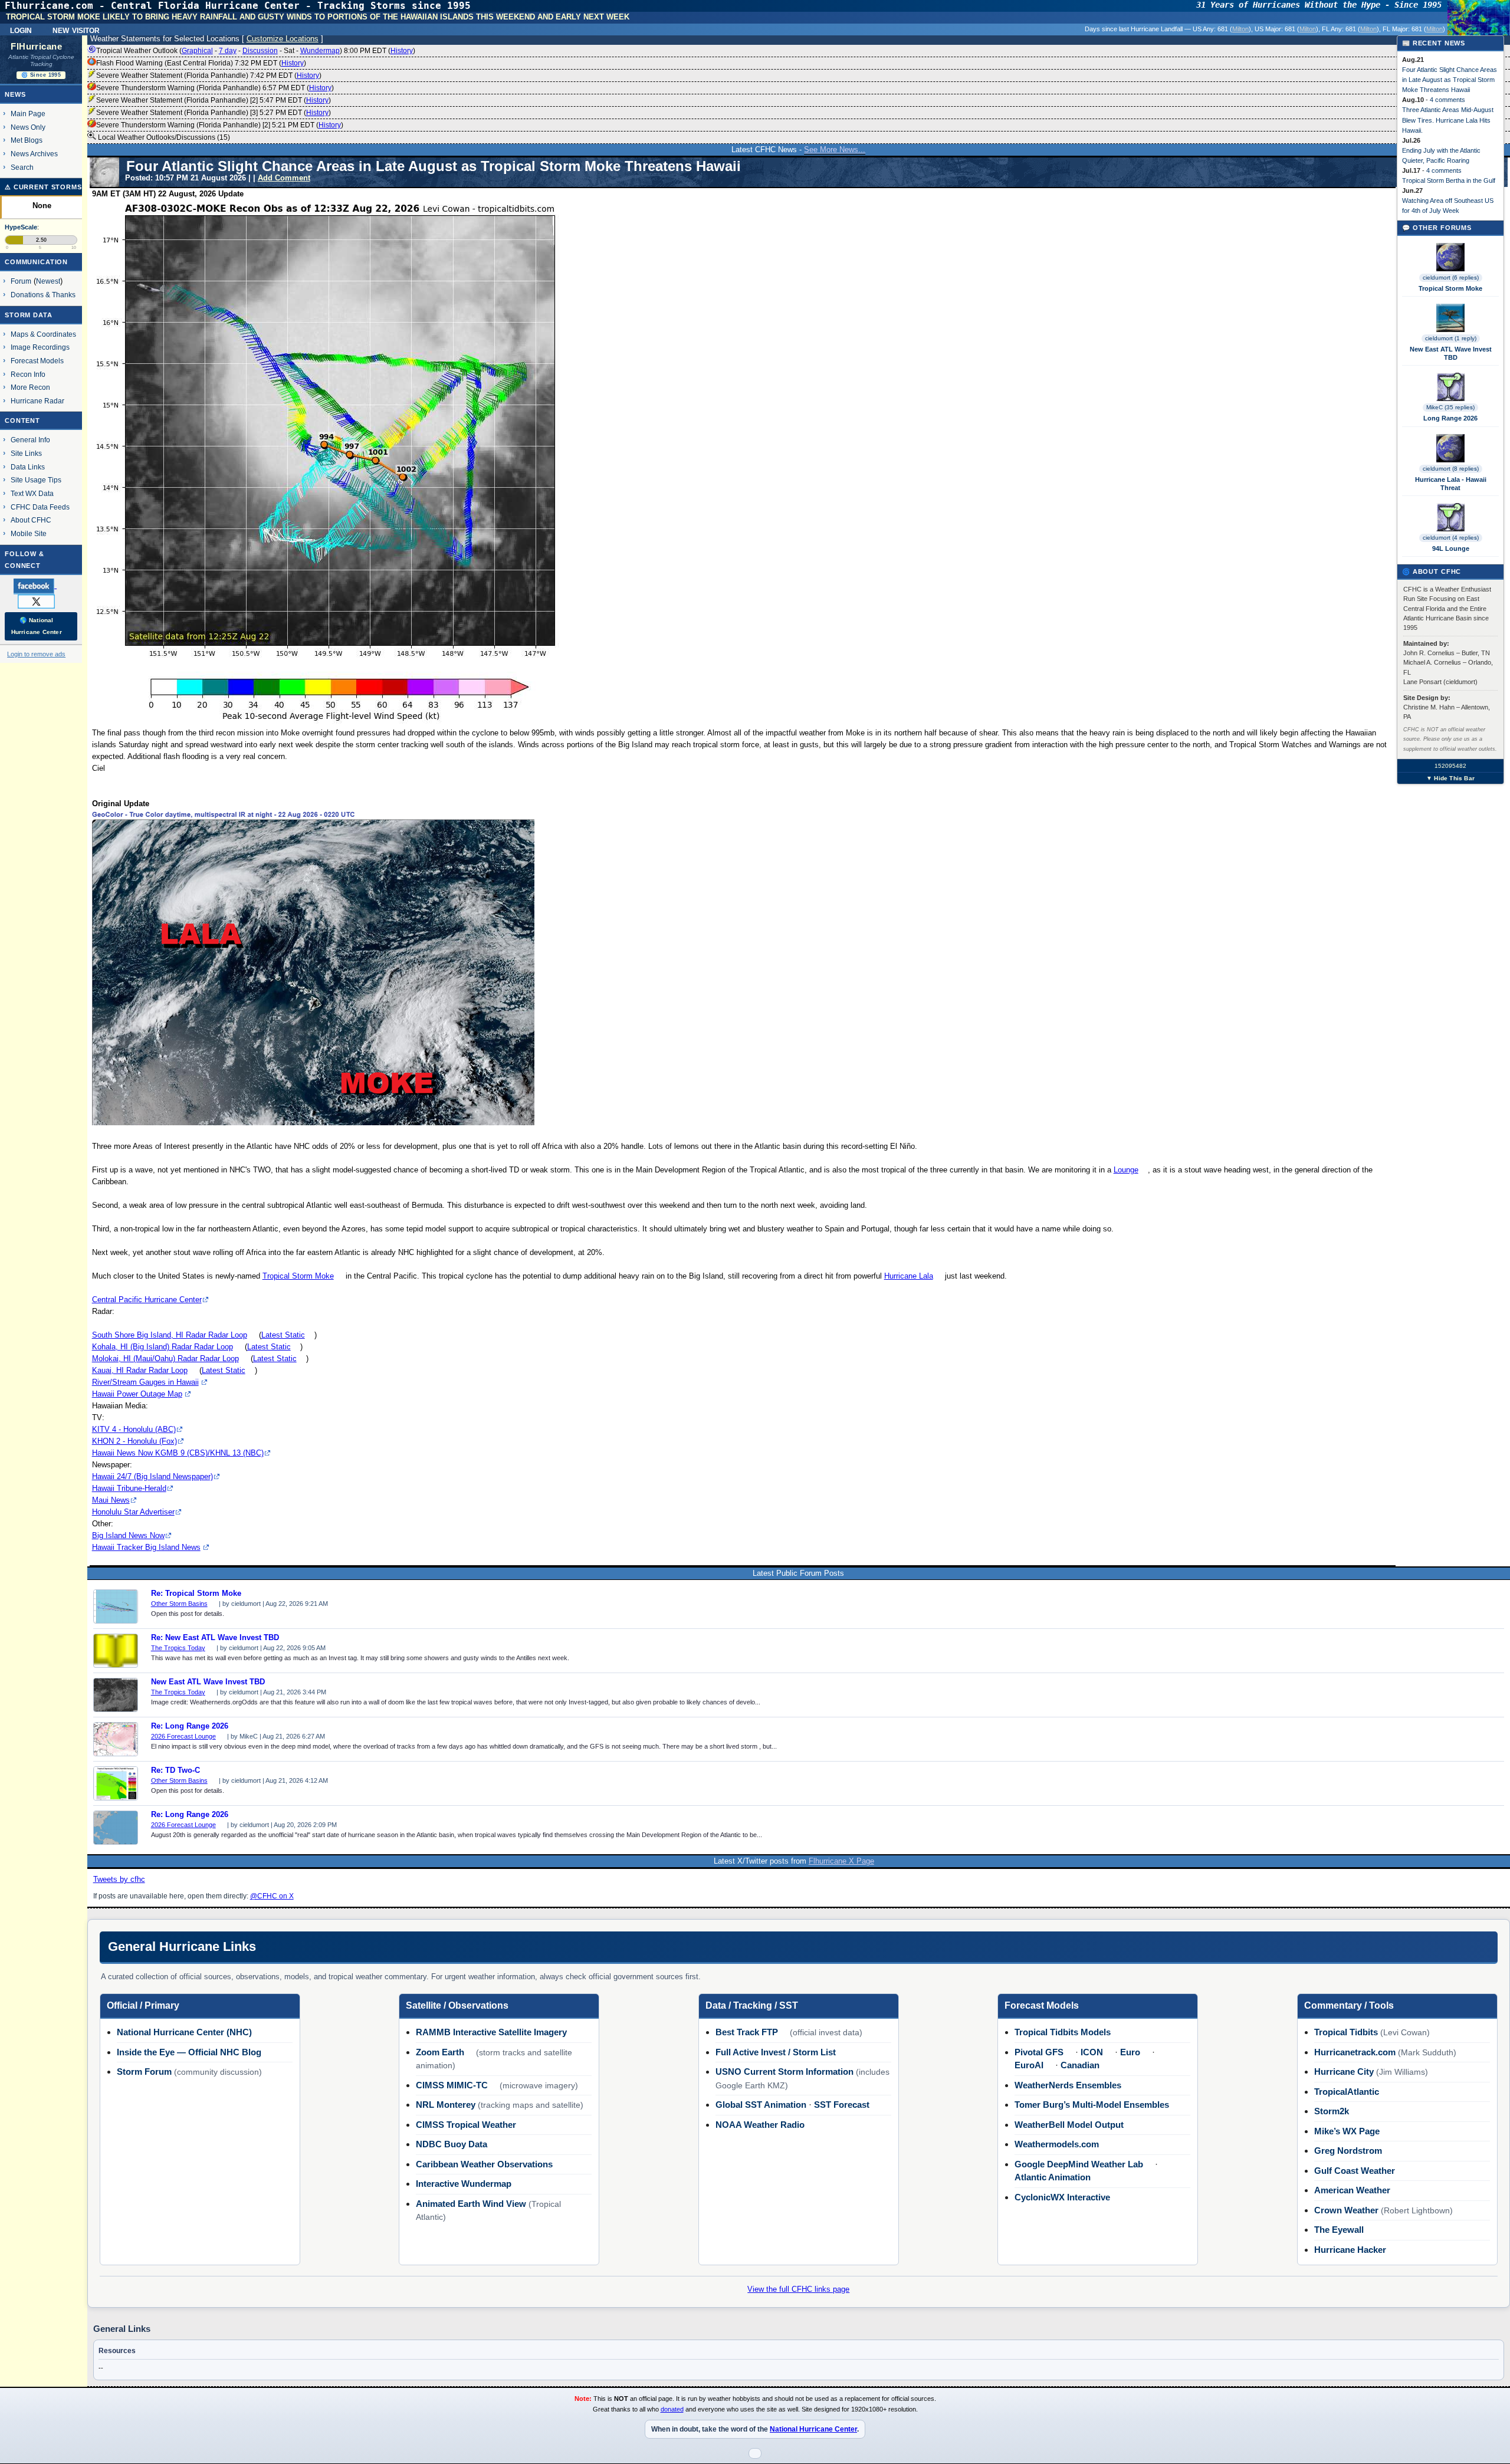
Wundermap (320, 51)
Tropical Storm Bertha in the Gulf (1449, 180)
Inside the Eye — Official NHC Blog (189, 2052)
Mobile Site (29, 533)
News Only (28, 127)
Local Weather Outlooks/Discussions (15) (163, 137)
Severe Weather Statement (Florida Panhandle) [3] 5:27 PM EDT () (214, 113)
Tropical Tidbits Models (1063, 2032)
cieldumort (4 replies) (1451, 538)
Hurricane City (1344, 2072)
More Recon (30, 387)
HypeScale (21, 227)
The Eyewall (1339, 2230)
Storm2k (1332, 2111)
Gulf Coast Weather (1355, 2171)
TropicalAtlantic (1347, 2092)
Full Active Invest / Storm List (776, 2052)
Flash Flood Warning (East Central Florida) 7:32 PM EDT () (201, 63)
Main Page (28, 114)
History (402, 51)
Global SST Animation (761, 2105)
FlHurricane (36, 47)
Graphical (197, 51)
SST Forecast (842, 2105)
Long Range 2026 (1450, 418)
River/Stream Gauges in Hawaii (145, 1382)
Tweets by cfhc (119, 1879)
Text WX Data (32, 493)
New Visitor (76, 29)
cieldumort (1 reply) (1451, 338)
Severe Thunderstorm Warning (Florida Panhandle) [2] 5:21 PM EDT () (220, 125)
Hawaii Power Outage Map (137, 1394)
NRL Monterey (446, 2105)
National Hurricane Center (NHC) (184, 2032)
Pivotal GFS (1039, 2052)
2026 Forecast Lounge (183, 1736)
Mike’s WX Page (1347, 2131)
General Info (30, 440)
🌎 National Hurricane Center (37, 626)
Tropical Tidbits (1346, 2032)
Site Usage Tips (36, 480)
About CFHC (31, 520)
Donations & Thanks (43, 295)
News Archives (34, 154)
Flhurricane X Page (841, 1861)
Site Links (26, 453)
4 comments (1447, 100)
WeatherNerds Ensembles (1068, 2085)
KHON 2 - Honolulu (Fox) (134, 1441)
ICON (1092, 2052)
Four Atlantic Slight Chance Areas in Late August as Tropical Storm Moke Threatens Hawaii (1450, 80)
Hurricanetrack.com (1355, 2052)
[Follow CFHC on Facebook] (40, 586)
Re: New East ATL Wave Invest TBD (215, 1638)
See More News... (835, 150)
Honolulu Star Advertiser (133, 1512)
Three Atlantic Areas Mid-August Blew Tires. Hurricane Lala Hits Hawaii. (1448, 120)
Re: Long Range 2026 (190, 1726)
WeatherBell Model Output (1069, 2125)
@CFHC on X (272, 1896)
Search (22, 167)
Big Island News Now (128, 1535)
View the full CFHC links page (798, 2289)
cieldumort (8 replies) (1451, 469)
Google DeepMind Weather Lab (1079, 2164)
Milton (1240, 29)
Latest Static (283, 1335)
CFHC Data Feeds (40, 507)
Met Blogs (27, 140)
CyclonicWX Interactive (1062, 2197)
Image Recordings (40, 347)
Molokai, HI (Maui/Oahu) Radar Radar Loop (165, 1359)
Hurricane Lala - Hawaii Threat (1451, 484)
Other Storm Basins (179, 1604)
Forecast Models (37, 361)
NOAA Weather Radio (760, 2125)
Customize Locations (283, 39)
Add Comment (284, 178)
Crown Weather (1346, 2210)
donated (672, 2409)
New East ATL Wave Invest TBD (208, 1682)
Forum (21, 281)
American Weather (1352, 2190)
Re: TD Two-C (175, 1770)
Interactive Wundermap (464, 2184)
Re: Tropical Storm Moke (196, 1594)
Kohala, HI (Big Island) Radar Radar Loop (163, 1347)
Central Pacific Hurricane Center (147, 1300)
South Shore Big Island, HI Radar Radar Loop (170, 1335)
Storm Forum (144, 2072)
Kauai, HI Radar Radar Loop (140, 1370)
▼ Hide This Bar (1450, 778)
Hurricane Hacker (1350, 2250)
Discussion (260, 51)
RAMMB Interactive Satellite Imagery (491, 2032)
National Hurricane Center (813, 2429)
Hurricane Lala (909, 1276)
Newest (48, 281)
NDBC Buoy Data (452, 2144)
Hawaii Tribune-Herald (129, 1488)
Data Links (28, 467)
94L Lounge (1451, 548)
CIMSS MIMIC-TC (452, 2085)
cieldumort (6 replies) (1451, 277)
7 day (228, 51)
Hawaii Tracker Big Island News (146, 1547)
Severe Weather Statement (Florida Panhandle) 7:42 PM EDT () (209, 75)
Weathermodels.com (1057, 2144)
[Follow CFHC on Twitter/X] (41, 601)
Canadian (1080, 2065)
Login (21, 29)
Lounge (1126, 1170)
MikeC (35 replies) (1450, 407)
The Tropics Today (178, 1648)
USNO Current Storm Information (784, 2072)
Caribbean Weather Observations (484, 2164)
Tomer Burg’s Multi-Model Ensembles (1092, 2105)
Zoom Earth (440, 2052)
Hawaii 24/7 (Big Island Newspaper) (152, 1476)
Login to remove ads (36, 654)
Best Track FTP (747, 2032)
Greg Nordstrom (1348, 2151)
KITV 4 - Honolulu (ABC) (134, 1429)
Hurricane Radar (37, 401)
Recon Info (28, 374)
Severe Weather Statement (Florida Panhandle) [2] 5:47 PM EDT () (214, 100)
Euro (1130, 2052)
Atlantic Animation (1053, 2177)
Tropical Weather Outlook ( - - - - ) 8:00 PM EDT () (256, 51)
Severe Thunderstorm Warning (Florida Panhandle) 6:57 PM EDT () (215, 88)
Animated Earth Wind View (471, 2204)
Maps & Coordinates (43, 334)
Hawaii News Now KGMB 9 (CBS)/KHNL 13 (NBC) (178, 1453)
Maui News (111, 1500)
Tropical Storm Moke (298, 1276)
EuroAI (1029, 2065)
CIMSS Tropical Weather (466, 2125)
